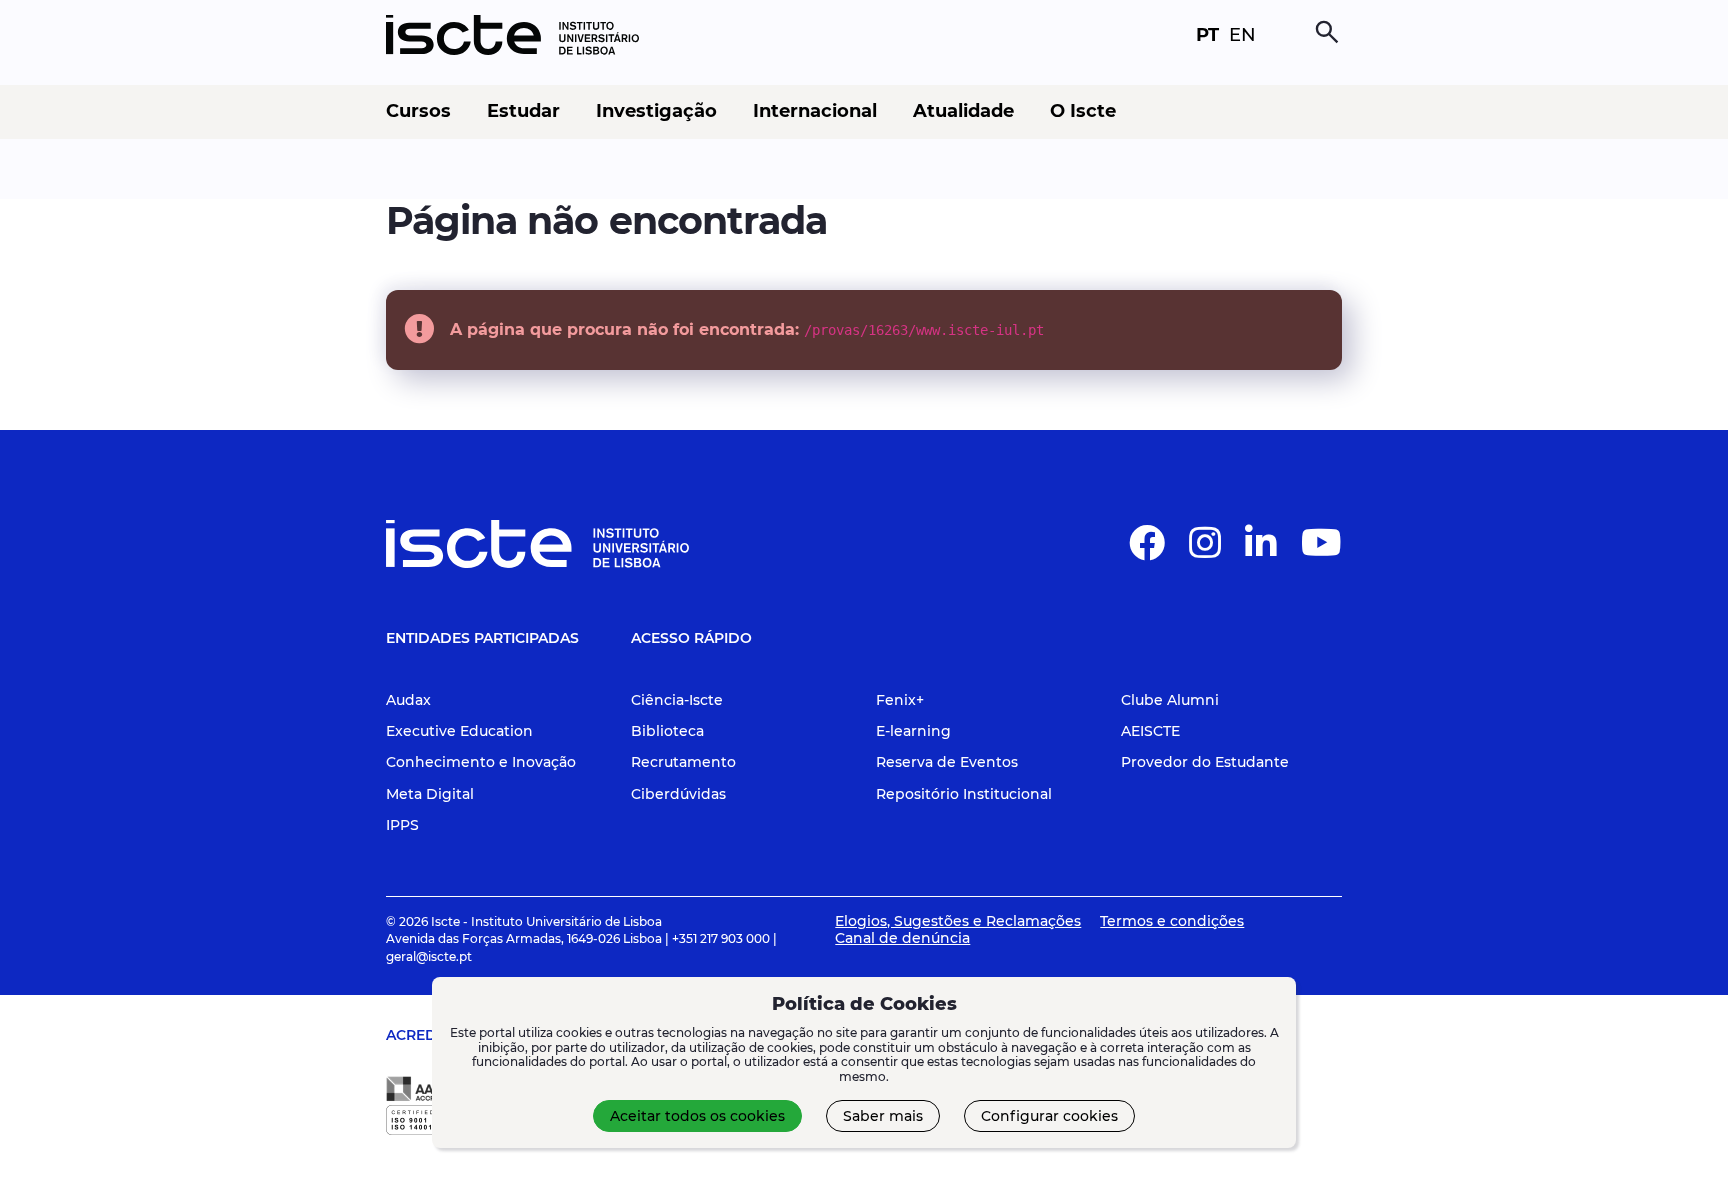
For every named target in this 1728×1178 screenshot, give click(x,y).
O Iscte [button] (1083, 111)
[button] (1147, 551)
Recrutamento (683, 762)
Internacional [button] (815, 111)
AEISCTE (1150, 731)
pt (1207, 35)
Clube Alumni (1170, 700)
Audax (408, 700)
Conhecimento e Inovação (481, 762)
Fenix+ (900, 700)
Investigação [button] (656, 111)
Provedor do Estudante (1205, 762)
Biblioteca (667, 731)
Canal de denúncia (902, 938)
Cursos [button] (418, 111)
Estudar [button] (523, 111)
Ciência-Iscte (677, 700)
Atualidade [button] (963, 111)
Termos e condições (1172, 921)
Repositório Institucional (964, 794)
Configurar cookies (1049, 1116)
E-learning (913, 731)
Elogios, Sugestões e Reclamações (958, 921)
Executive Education (459, 731)
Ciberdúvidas (678, 794)
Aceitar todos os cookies (697, 1116)
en (1242, 35)
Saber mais (883, 1116)
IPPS (402, 825)
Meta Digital (430, 794)
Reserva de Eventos (947, 762)
